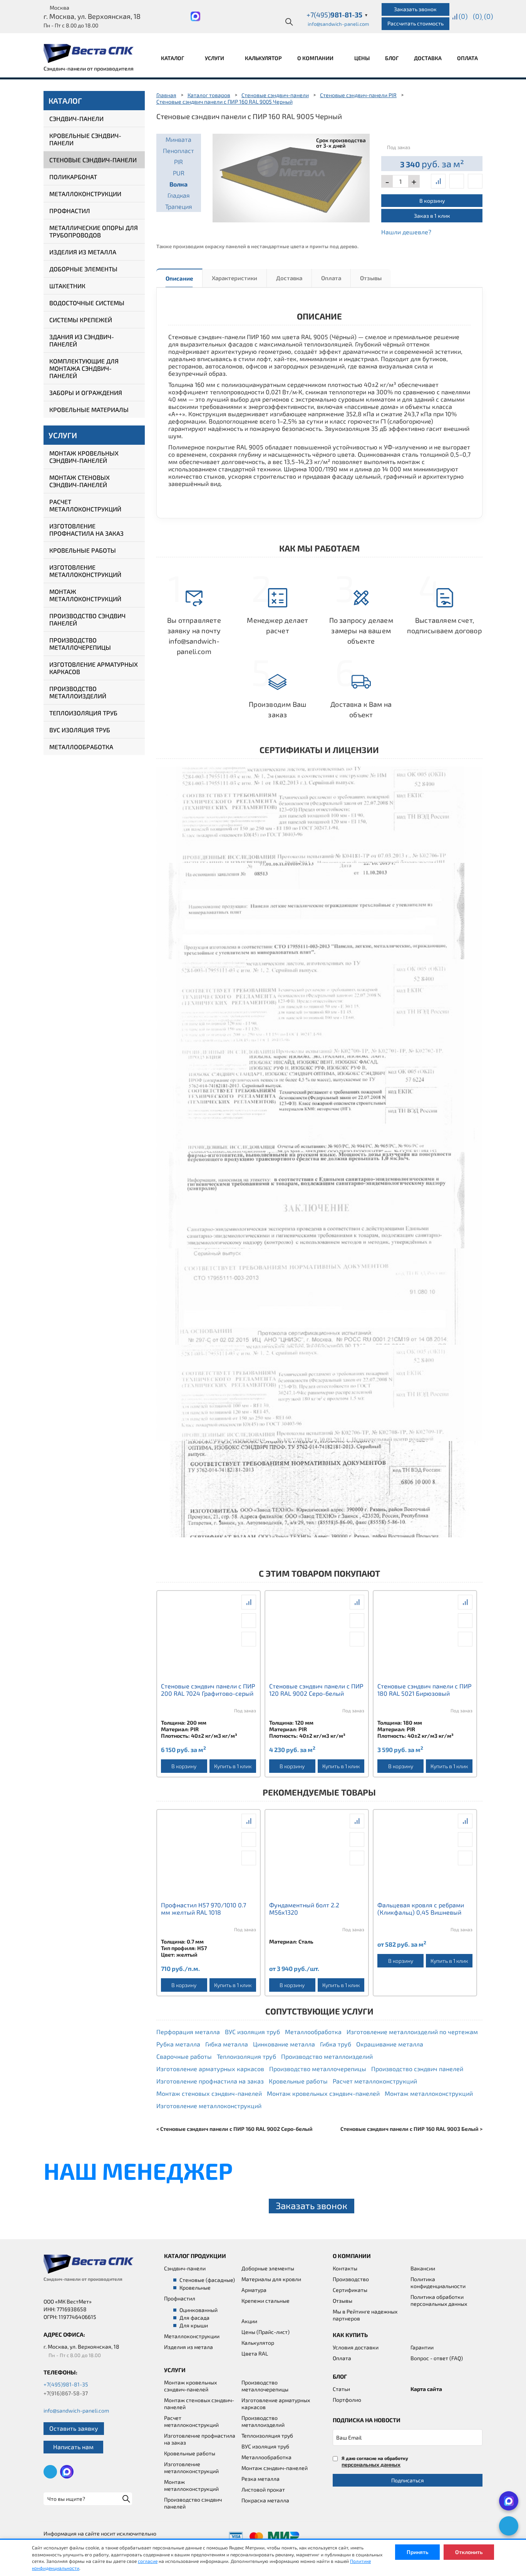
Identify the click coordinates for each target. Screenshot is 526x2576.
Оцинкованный (199, 2310)
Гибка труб (336, 2044)
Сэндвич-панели (76, 119)
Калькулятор (263, 58)
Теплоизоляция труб (83, 713)
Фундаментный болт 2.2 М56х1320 (304, 1908)
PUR (179, 173)
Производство (351, 2279)
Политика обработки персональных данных (439, 2300)
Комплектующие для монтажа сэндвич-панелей (84, 368)
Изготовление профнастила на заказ (86, 530)
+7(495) (337, 15)
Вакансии (423, 2268)
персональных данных (371, 2464)
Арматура (254, 2290)
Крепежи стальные (266, 2301)
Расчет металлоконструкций (85, 505)
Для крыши (194, 2325)
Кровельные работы (83, 550)
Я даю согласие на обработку (375, 2461)
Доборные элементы (83, 269)
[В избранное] (475, 181)
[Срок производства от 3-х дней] (291, 177)
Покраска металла (265, 2500)
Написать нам (73, 2447)
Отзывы (371, 278)
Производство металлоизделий (78, 692)
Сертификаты (350, 2290)
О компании (316, 58)
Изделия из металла (83, 252)
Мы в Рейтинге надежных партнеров (365, 2315)
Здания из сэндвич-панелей (82, 340)
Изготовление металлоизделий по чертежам (412, 2032)
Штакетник (67, 286)
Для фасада (194, 2318)
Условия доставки (356, 2347)
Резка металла (260, 2479)
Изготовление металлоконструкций (85, 571)
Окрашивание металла (390, 2044)
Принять (417, 2552)
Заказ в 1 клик (432, 216)
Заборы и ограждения (86, 393)
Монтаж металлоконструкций (85, 595)
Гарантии (422, 2347)
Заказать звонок (415, 9)
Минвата (178, 139)
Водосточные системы (87, 303)
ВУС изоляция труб (80, 730)
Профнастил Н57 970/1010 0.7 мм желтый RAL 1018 (204, 1908)
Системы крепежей (81, 320)
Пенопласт (178, 150)
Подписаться (408, 2480)
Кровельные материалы (89, 409)
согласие (148, 2561)
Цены (362, 58)
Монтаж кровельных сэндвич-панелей (84, 457)
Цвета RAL (255, 2353)
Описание (179, 278)
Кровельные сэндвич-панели (85, 139)
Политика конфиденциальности (438, 2283)
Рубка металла (178, 2044)
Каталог (173, 58)
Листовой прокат (263, 2489)
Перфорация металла (188, 2032)
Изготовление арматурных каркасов (94, 668)
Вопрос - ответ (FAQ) (437, 2358)
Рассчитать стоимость (415, 23)
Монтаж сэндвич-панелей (275, 2468)
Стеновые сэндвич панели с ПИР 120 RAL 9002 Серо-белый (316, 1690)
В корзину (432, 201)
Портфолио (347, 2400)
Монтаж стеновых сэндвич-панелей (80, 481)
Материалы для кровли (271, 2279)
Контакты (345, 2268)
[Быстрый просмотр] (457, 181)
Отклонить (469, 2552)
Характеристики (235, 278)
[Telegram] (509, 2526)
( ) (488, 16)
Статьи (341, 2389)
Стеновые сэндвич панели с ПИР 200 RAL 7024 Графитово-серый (208, 1690)
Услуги (215, 58)
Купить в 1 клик (233, 1766)
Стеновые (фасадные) (207, 2280)
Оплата (467, 58)
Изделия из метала (188, 2347)
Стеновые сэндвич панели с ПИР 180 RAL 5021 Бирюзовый (424, 1690)
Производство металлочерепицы (80, 644)
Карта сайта (426, 2389)
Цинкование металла (284, 2044)
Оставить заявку (74, 2428)
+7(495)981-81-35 (66, 2384)
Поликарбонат (73, 177)
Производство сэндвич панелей (87, 619)
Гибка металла (227, 2044)
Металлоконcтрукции (192, 2336)
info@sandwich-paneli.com (338, 24)
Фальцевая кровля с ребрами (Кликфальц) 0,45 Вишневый (421, 1908)
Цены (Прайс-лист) (266, 2332)
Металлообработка (81, 747)
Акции (249, 2321)
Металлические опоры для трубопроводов (94, 231)
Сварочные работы (184, 2056)
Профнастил (70, 211)
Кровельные (195, 2288)
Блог (392, 58)
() (463, 16)
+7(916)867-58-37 (66, 2393)
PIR (178, 162)
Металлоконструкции (85, 194)
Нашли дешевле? (406, 232)
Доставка (428, 58)
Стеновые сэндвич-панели (93, 160)
